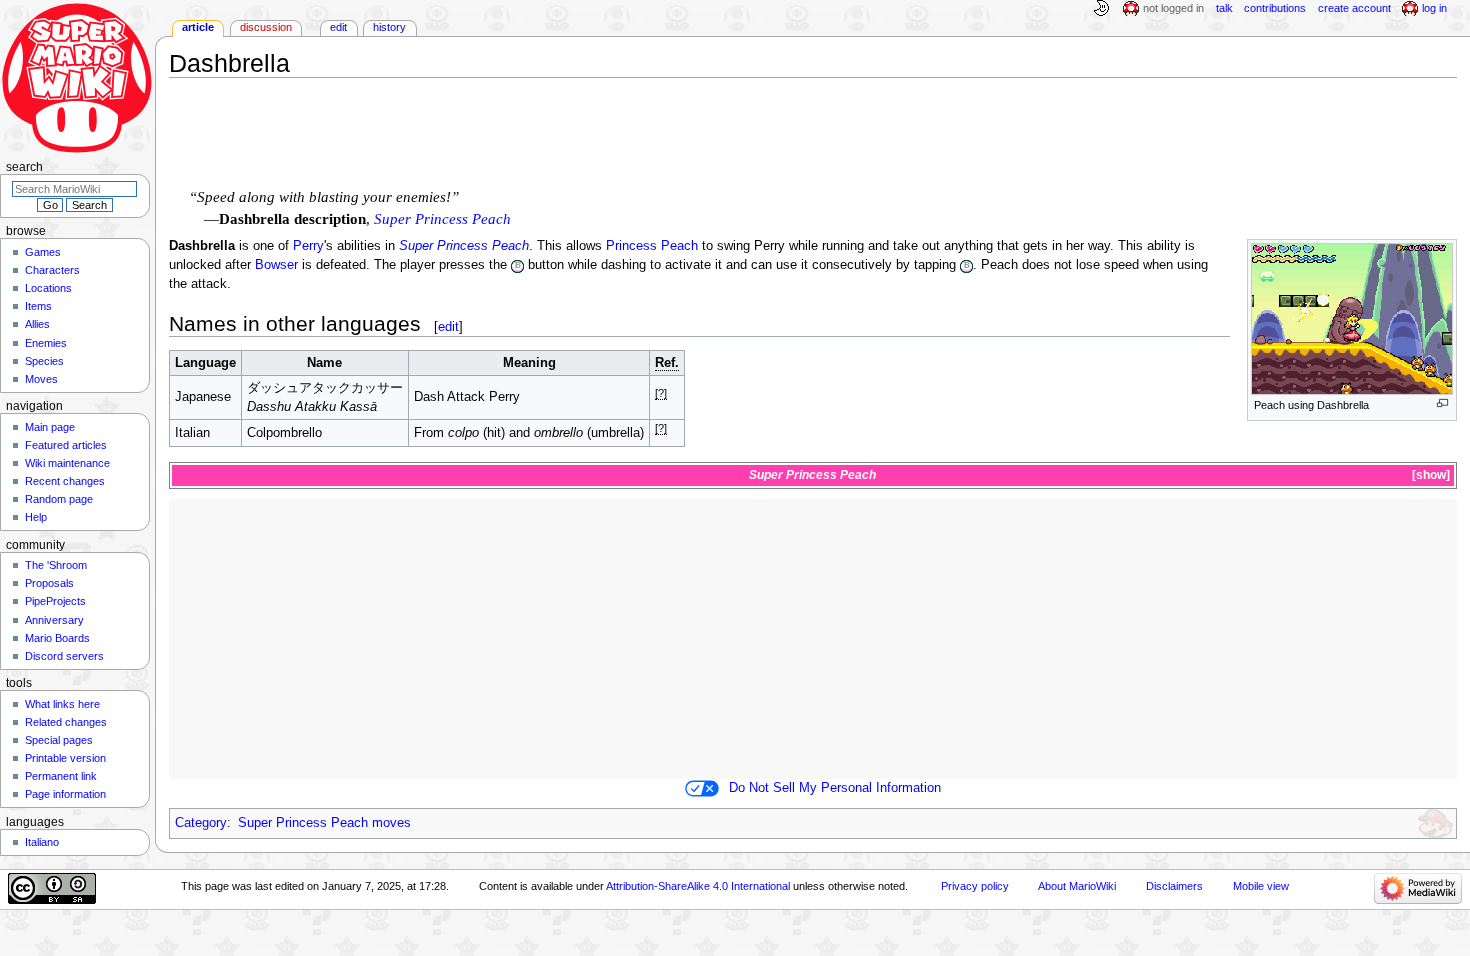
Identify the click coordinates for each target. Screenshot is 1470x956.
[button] (1429, 475)
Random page (59, 499)
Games (43, 252)
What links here (62, 704)
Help (36, 517)
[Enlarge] (1442, 403)
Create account (1354, 8)
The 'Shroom (56, 565)
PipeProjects (55, 601)
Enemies (46, 343)
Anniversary (54, 620)
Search (24, 167)
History (389, 27)
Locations (48, 288)
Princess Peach (652, 246)
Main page (50, 427)
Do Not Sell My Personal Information (835, 788)
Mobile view (1261, 886)
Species (44, 361)
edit (448, 326)
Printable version (65, 758)
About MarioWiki (1077, 886)
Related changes (66, 722)
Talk (1224, 8)
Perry (308, 246)
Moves (41, 379)
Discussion (266, 27)
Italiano (42, 842)
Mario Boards (57, 638)
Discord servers (64, 656)
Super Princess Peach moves (324, 823)
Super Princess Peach (442, 219)
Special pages (59, 740)
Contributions (1275, 8)
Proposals (49, 583)
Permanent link (61, 776)
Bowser (276, 265)
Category (201, 823)
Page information (65, 794)
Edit (338, 27)
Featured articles (66, 445)
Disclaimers (1174, 886)
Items (38, 306)
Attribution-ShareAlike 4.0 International (698, 886)
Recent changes (65, 481)
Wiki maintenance (67, 463)
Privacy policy (975, 886)
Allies (37, 324)
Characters (52, 270)
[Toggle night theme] (1101, 9)
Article (198, 27)
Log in (1434, 8)
